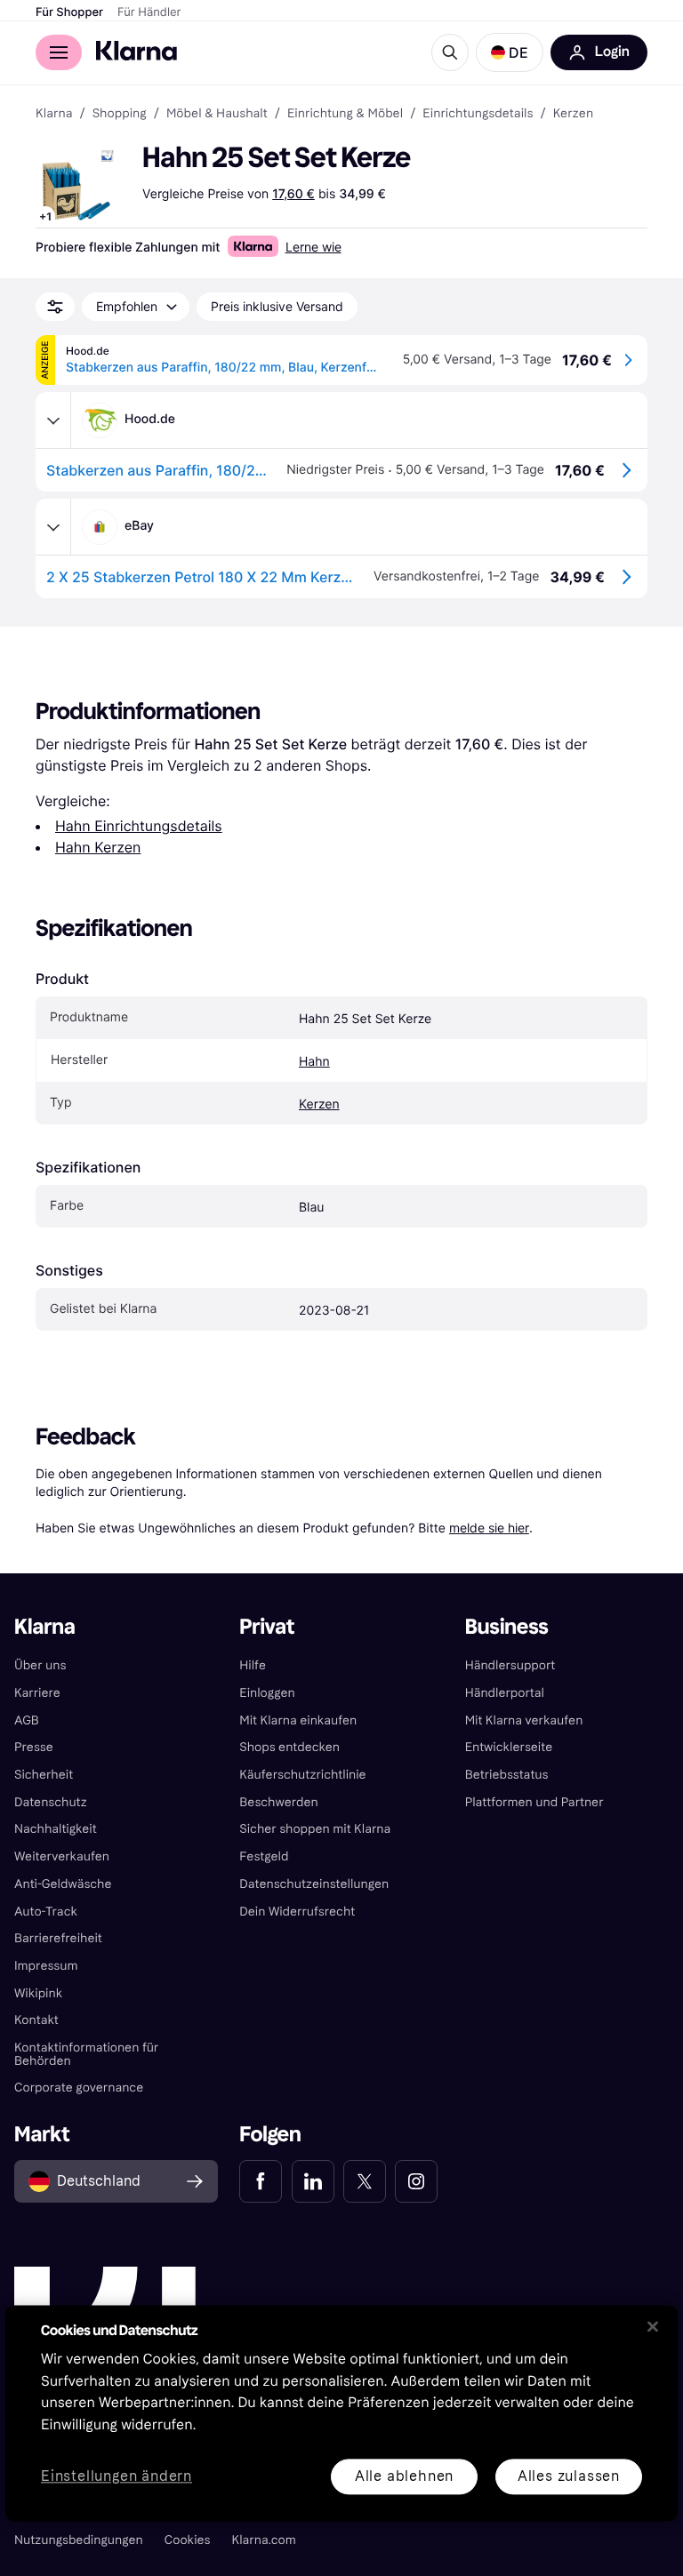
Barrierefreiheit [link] (58, 1938)
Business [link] (507, 1627)
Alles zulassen (569, 2476)
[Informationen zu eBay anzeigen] (53, 527)
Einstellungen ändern (117, 2477)
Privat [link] (267, 1627)
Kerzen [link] (574, 114)
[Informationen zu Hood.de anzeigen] (53, 420)
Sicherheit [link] (44, 1775)
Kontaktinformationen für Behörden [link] (86, 2054)
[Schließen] (653, 2326)
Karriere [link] (37, 1693)
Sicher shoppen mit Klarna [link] (315, 1829)
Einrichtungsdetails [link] (478, 114)
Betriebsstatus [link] (507, 1775)
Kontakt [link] (36, 2020)
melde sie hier (489, 1528)
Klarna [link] (54, 114)
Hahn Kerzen (98, 847)
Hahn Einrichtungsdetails (139, 826)
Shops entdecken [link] (289, 1747)
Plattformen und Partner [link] (534, 1802)
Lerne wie (313, 247)
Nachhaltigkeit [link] (56, 1829)
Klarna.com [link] (264, 2540)
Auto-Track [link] (46, 1912)
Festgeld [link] (264, 1856)
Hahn (314, 1062)
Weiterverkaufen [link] (62, 1856)
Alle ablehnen (404, 2476)
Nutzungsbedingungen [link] (79, 2540)
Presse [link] (34, 1747)
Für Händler (149, 12)
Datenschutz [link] (51, 1802)
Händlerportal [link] (505, 1693)
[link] (261, 2181)
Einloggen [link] (267, 1693)
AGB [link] (27, 1720)
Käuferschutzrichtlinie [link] (302, 1775)
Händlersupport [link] (510, 1665)
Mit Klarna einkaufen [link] (298, 1720)
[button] (510, 52)
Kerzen (319, 1104)
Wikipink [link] (38, 1993)
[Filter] (55, 307)
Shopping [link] (120, 114)
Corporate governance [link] (79, 2088)
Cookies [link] (188, 2540)
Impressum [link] (46, 1966)
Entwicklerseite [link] (509, 1747)
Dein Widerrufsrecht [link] (297, 1912)
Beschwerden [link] (278, 1802)
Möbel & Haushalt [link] (217, 114)
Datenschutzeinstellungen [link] (314, 1884)
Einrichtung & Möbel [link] (345, 114)
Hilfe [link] (253, 1665)
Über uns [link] (40, 1665)
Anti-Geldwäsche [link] (63, 1884)
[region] (341, 2413)
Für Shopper (69, 12)
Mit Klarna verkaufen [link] (524, 1720)
